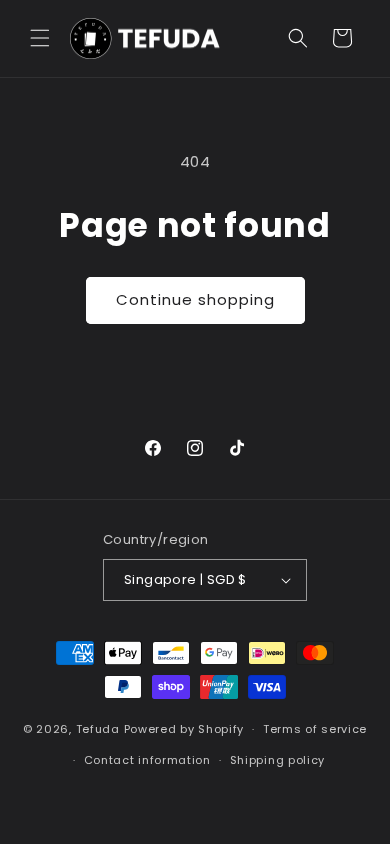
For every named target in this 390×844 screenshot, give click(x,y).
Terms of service (315, 729)
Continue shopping (195, 299)
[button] (40, 38)
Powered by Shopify (184, 729)
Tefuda (98, 729)
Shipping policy (278, 760)
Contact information (147, 760)
